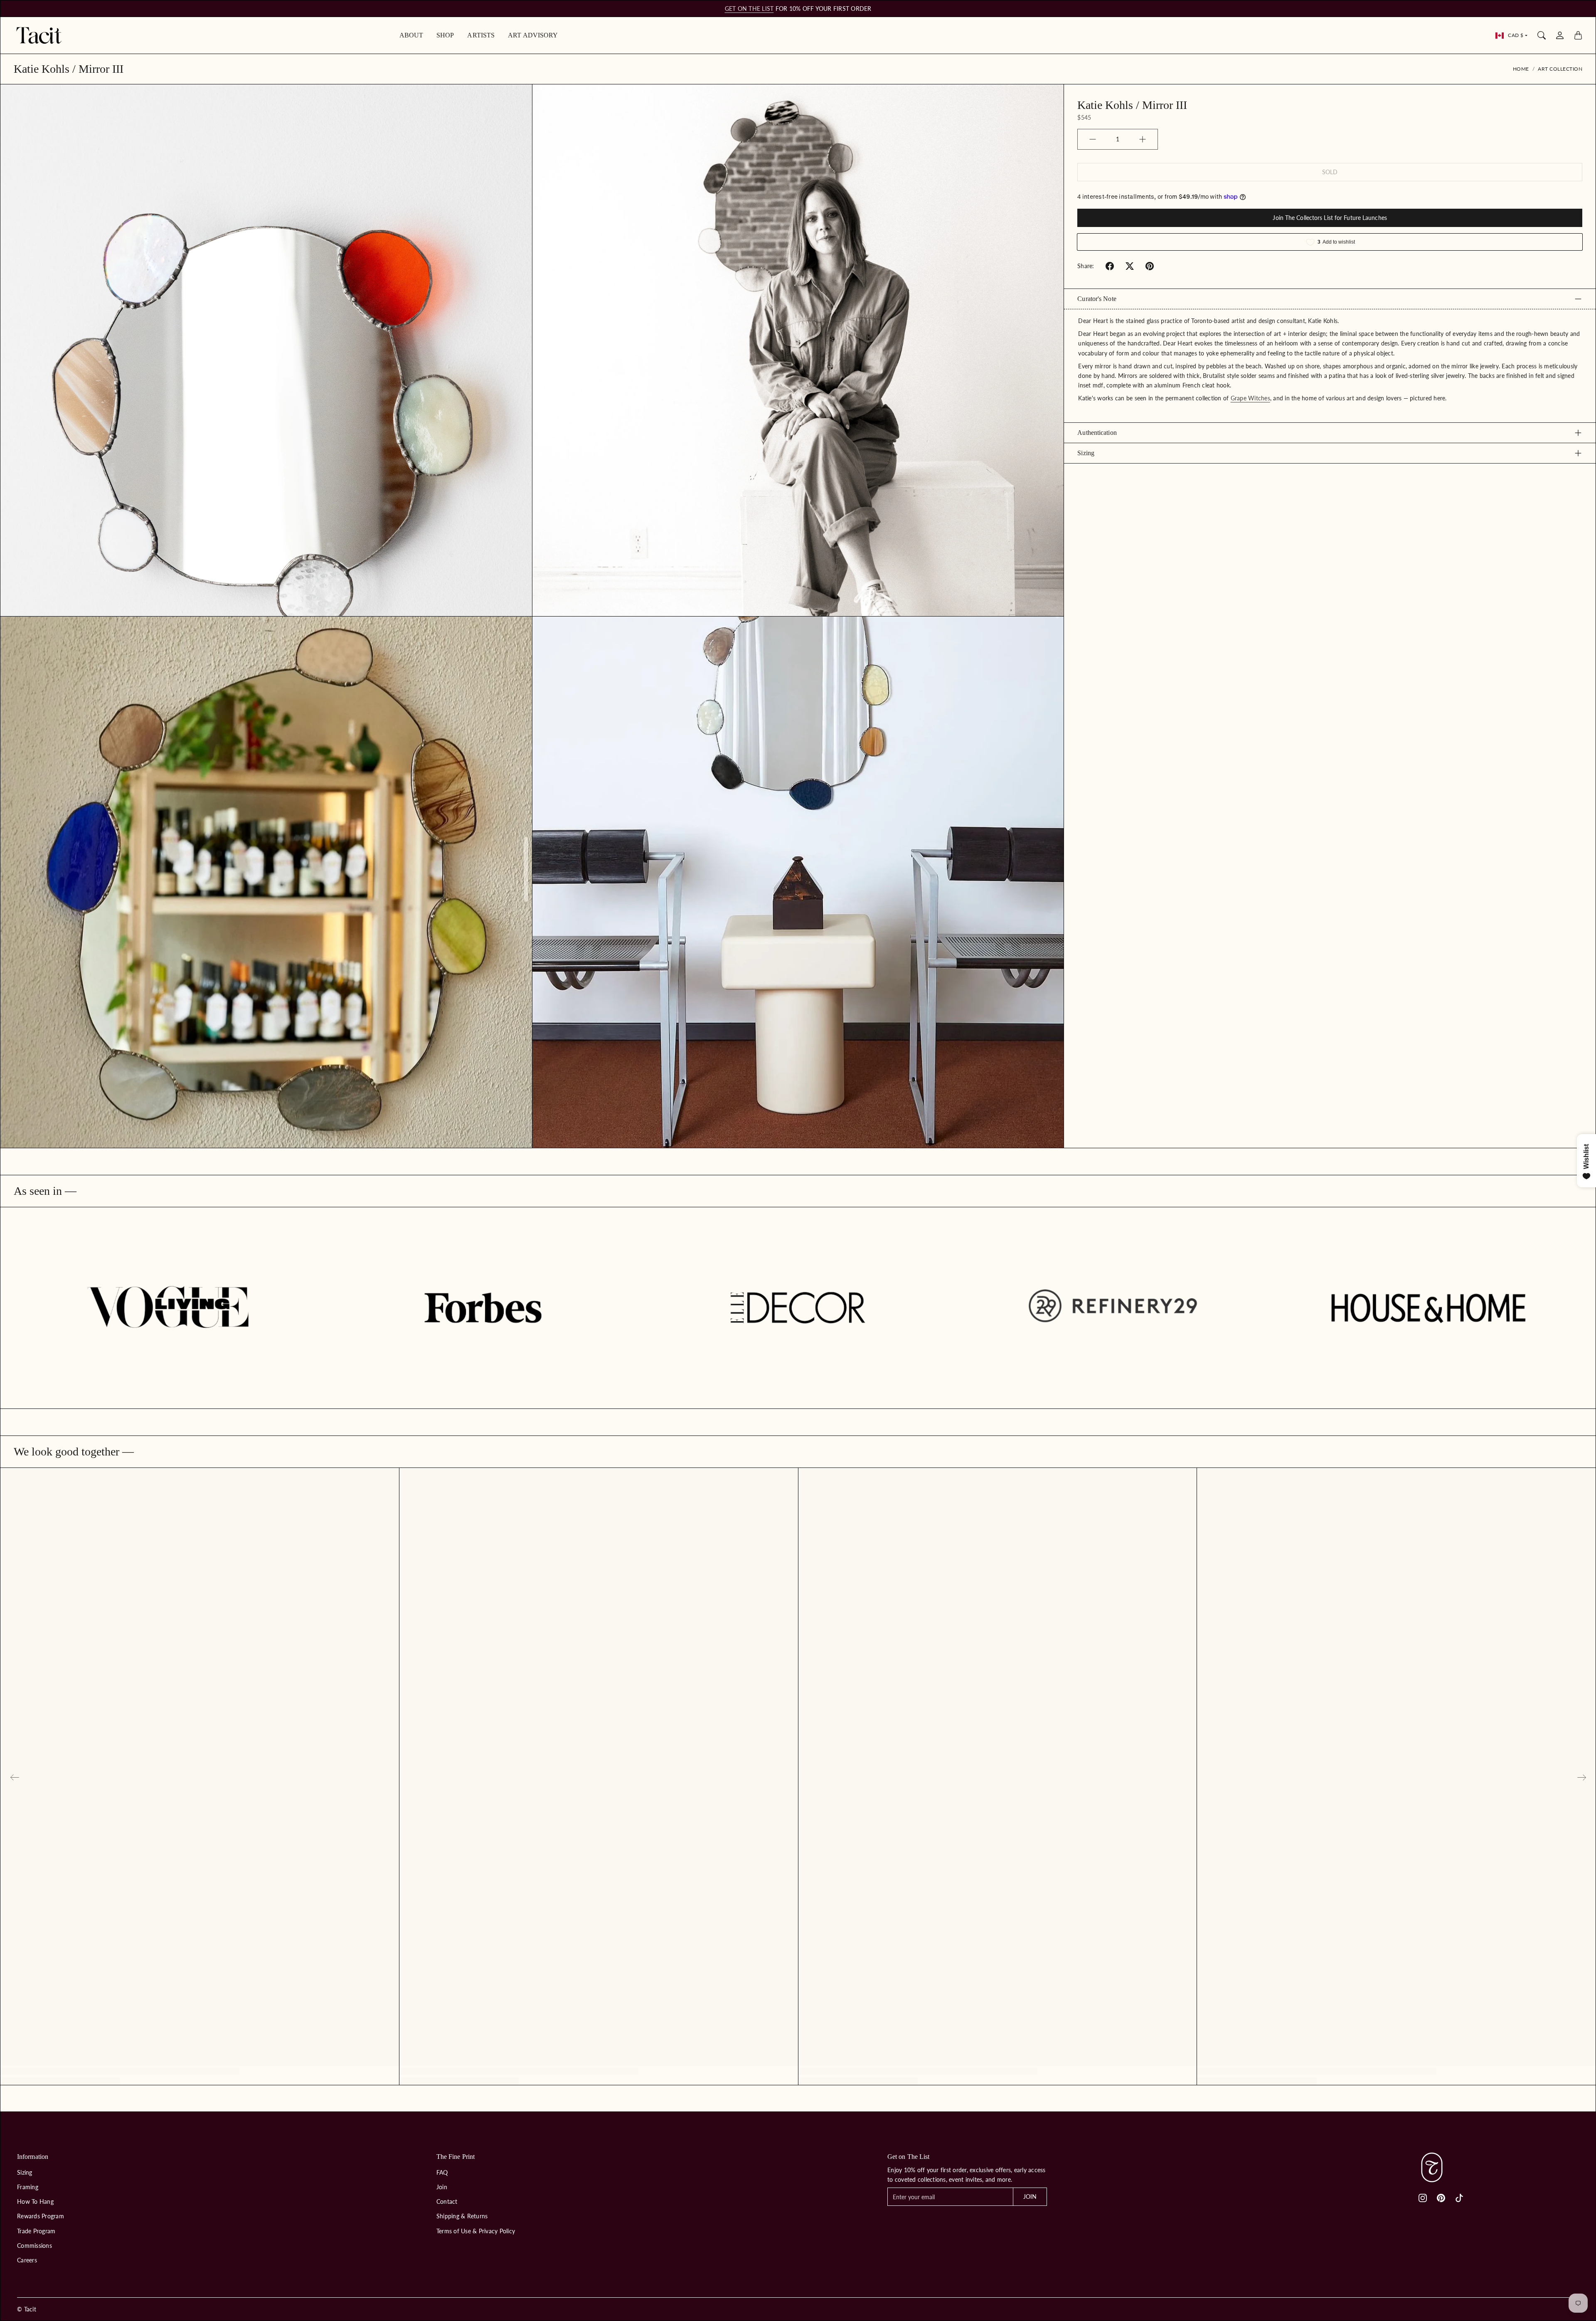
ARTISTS (481, 35)
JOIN (1030, 2196)
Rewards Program (41, 2216)
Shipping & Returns (462, 2216)
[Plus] (1143, 139)
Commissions (34, 2246)
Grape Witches (1250, 398)
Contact (447, 2201)
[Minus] (1093, 139)
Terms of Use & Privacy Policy (476, 2231)
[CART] (1578, 35)
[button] (1110, 266)
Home (1521, 69)
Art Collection (1560, 69)
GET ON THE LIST (749, 9)
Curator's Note (1097, 299)
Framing (28, 2187)
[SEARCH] (1542, 35)
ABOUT (411, 35)
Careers (27, 2260)
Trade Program (36, 2231)
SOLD (1330, 172)
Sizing (1086, 453)
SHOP (445, 35)
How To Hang (35, 2201)
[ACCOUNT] (1560, 35)
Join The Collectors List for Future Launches (1330, 218)
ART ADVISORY (533, 35)
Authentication (1097, 433)
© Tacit (27, 2309)
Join (442, 2187)
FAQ (442, 2172)
